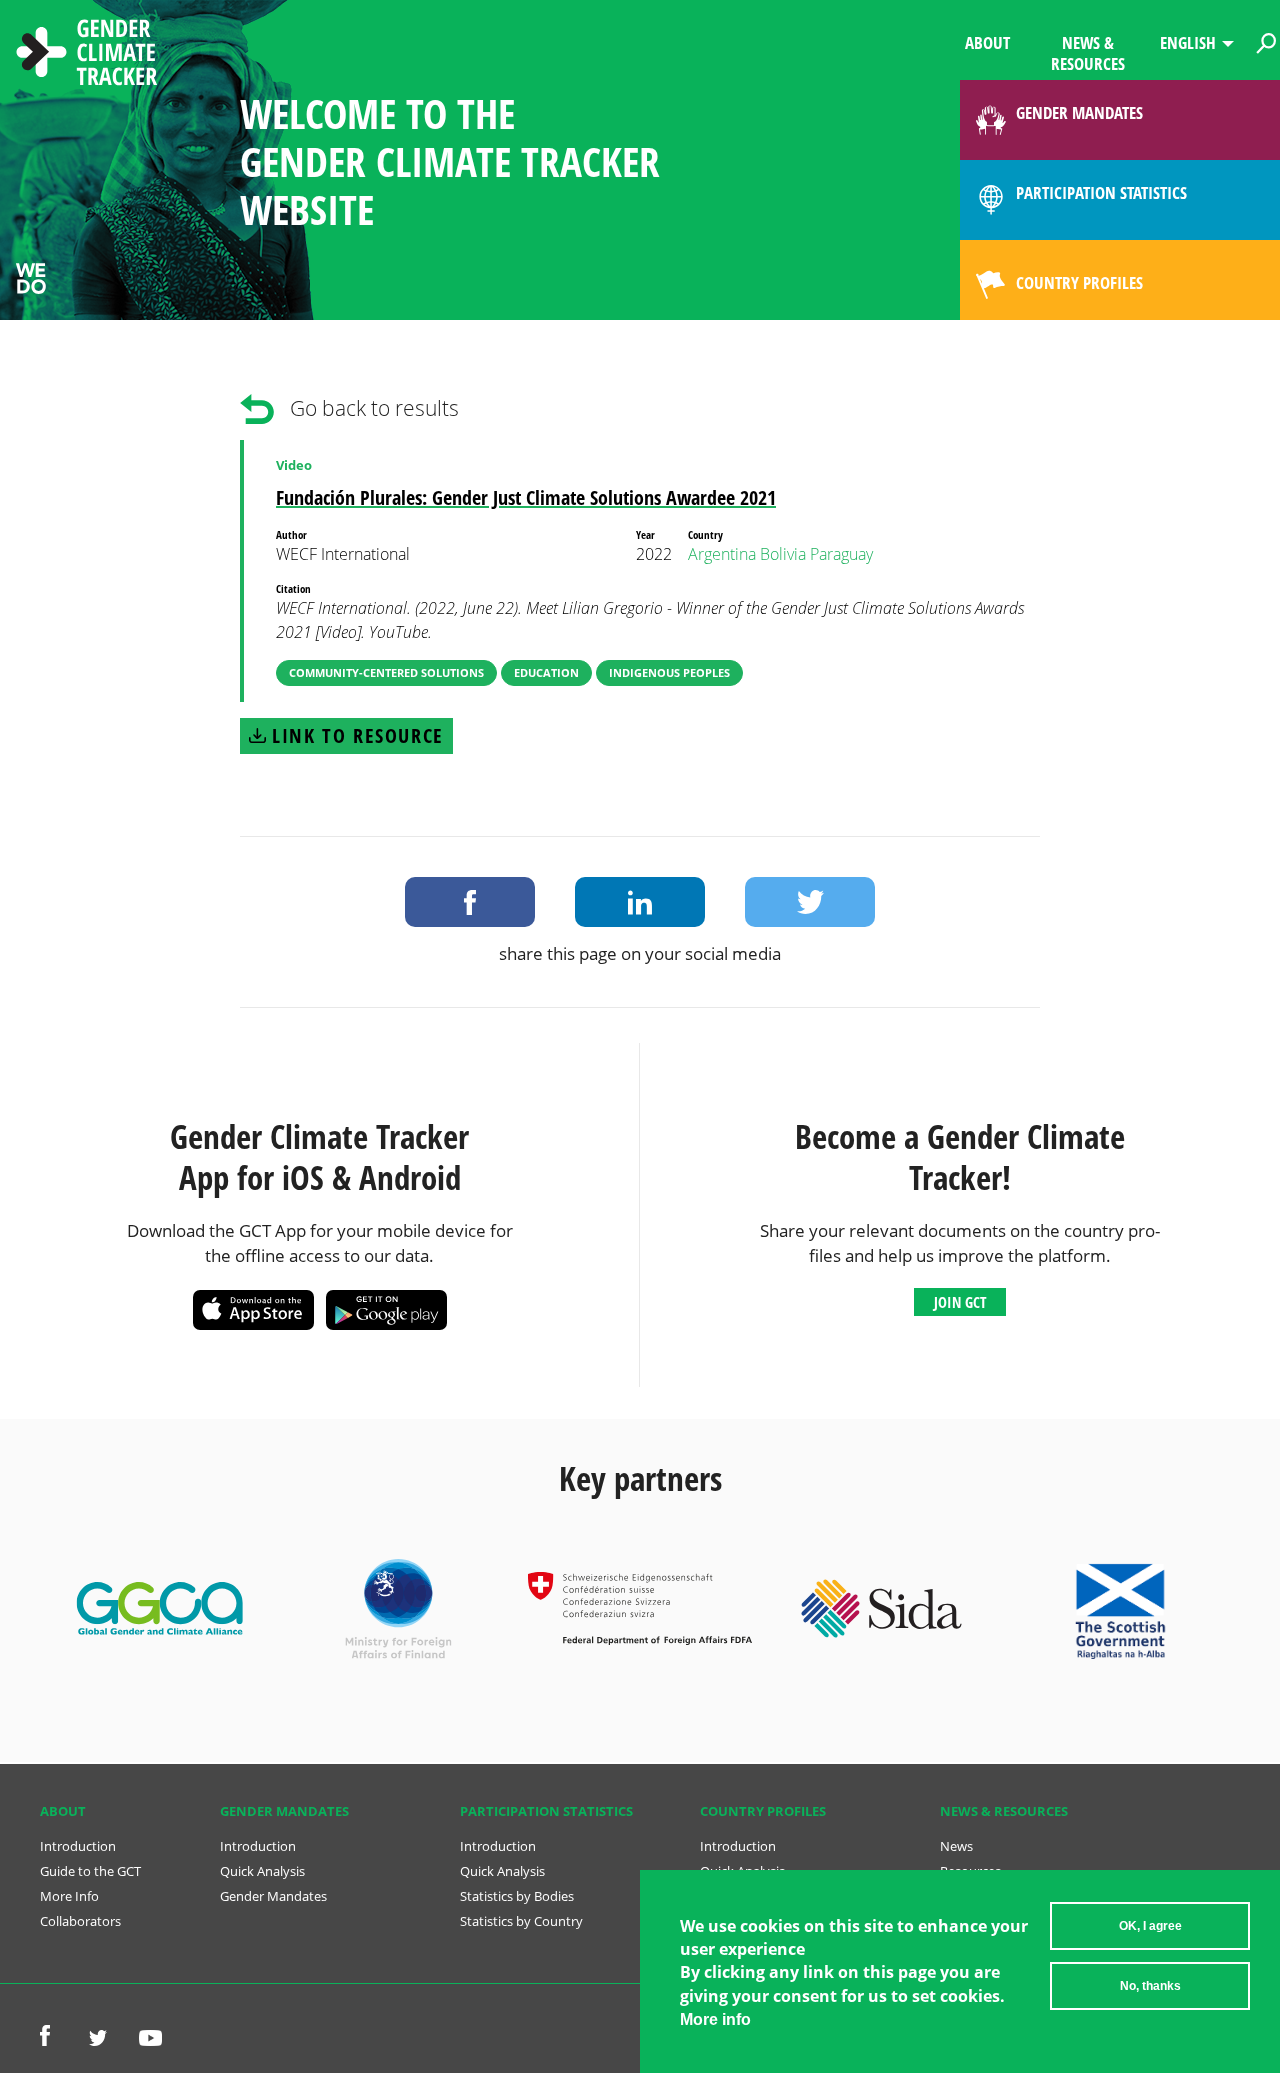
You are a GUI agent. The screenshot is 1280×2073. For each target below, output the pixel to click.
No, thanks (1150, 1986)
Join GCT (960, 1302)
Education (546, 672)
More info (715, 2020)
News (956, 1846)
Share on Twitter (810, 902)
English (1188, 42)
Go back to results (374, 408)
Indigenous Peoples (669, 672)
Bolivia (783, 554)
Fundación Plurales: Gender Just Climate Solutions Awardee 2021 (526, 497)
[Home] (87, 55)
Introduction (78, 1846)
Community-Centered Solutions (386, 672)
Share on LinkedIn (640, 902)
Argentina (722, 554)
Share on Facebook (470, 902)
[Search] (1266, 40)
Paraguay (841, 554)
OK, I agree (1150, 1926)
